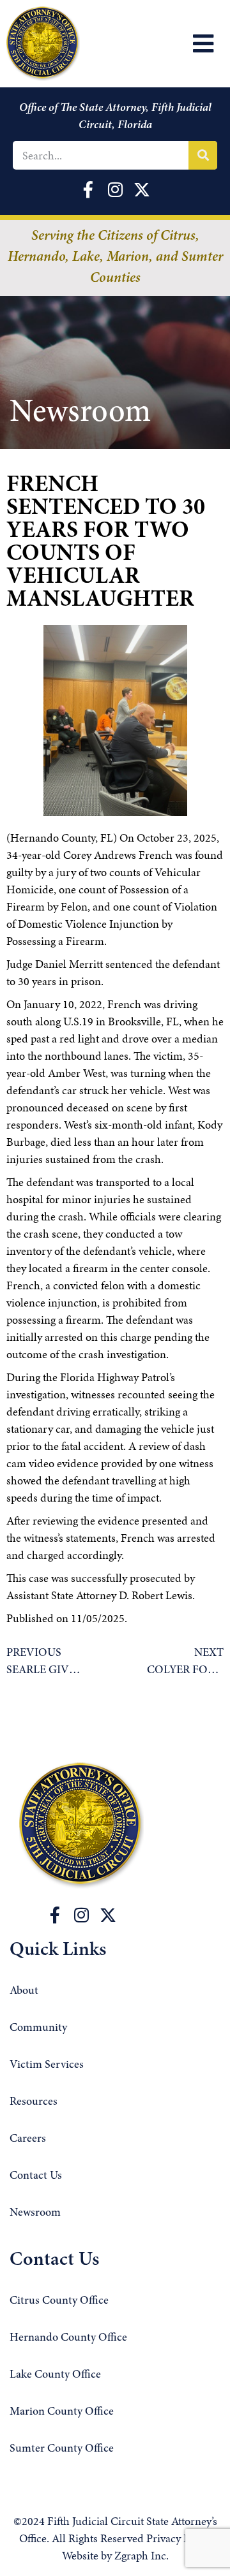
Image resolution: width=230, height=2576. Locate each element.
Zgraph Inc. (142, 2555)
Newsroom (35, 2213)
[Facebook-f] (55, 1915)
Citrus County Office (59, 2301)
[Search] (203, 155)
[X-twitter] (108, 1915)
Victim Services (47, 2065)
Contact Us (36, 2176)
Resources (34, 2102)
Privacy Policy (179, 2538)
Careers (28, 2139)
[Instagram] (82, 1915)
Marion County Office (62, 2412)
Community (38, 2028)
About (24, 1991)
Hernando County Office (68, 2338)
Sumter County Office (62, 2449)
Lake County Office (55, 2375)
